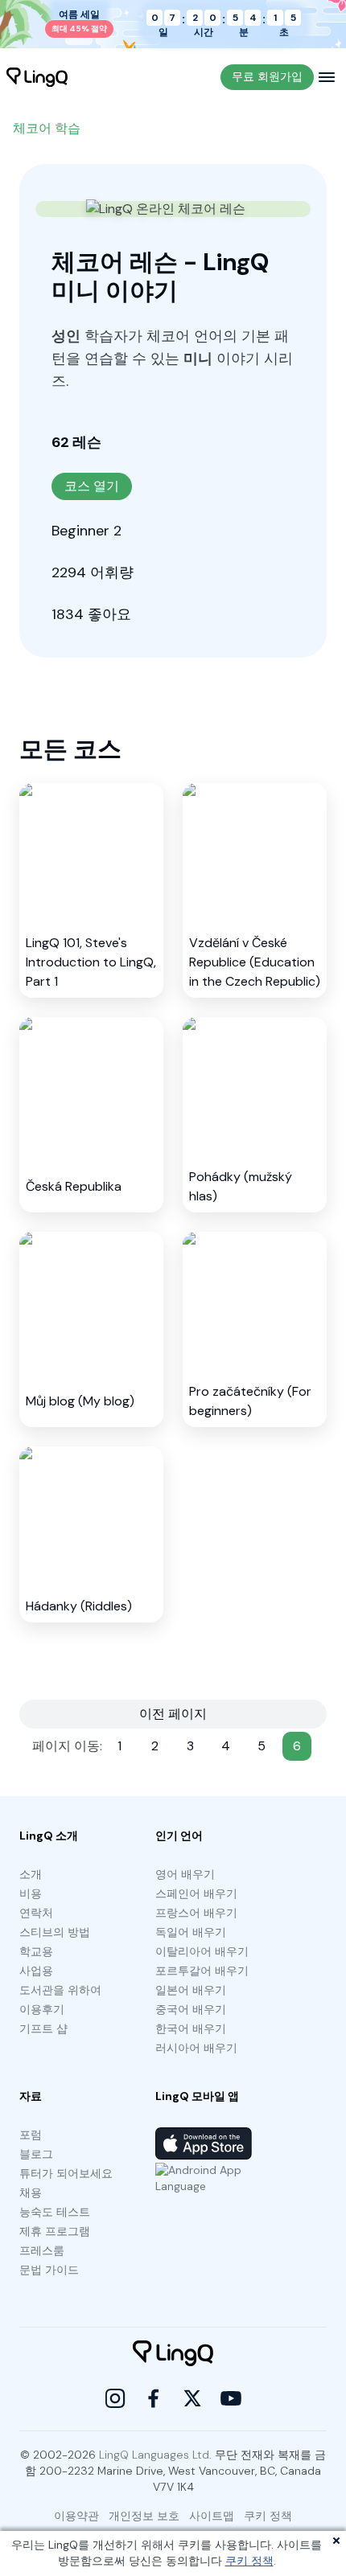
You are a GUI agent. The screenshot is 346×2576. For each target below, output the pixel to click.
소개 (31, 1874)
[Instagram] (115, 2398)
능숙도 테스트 (55, 2212)
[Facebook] (154, 2398)
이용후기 (42, 2009)
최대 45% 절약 (79, 29)
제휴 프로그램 (55, 2231)
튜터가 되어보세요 (66, 2173)
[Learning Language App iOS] (204, 2143)
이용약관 (76, 2516)
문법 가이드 (49, 2270)
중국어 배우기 (191, 2009)
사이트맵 (212, 2516)
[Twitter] (192, 2398)
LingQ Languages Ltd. (155, 2455)
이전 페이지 (173, 1714)
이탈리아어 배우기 (202, 1951)
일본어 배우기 (191, 1990)
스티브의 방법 (55, 1932)
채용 (31, 2192)
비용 (31, 1893)
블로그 (36, 2154)
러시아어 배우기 (196, 2048)
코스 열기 (92, 486)
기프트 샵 (43, 2028)
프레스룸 (42, 2250)
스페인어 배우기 (196, 1893)
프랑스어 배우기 (196, 1913)
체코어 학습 (47, 128)
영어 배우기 (185, 1874)
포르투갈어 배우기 (202, 1971)
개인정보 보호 (144, 2516)
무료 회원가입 (267, 76)
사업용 (36, 1971)
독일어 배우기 (191, 1932)
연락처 (36, 1913)
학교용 (36, 1951)
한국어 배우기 (191, 2028)
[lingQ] (37, 77)
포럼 (31, 2135)
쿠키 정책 (249, 2561)
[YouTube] (231, 2398)
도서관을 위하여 (60, 1990)
